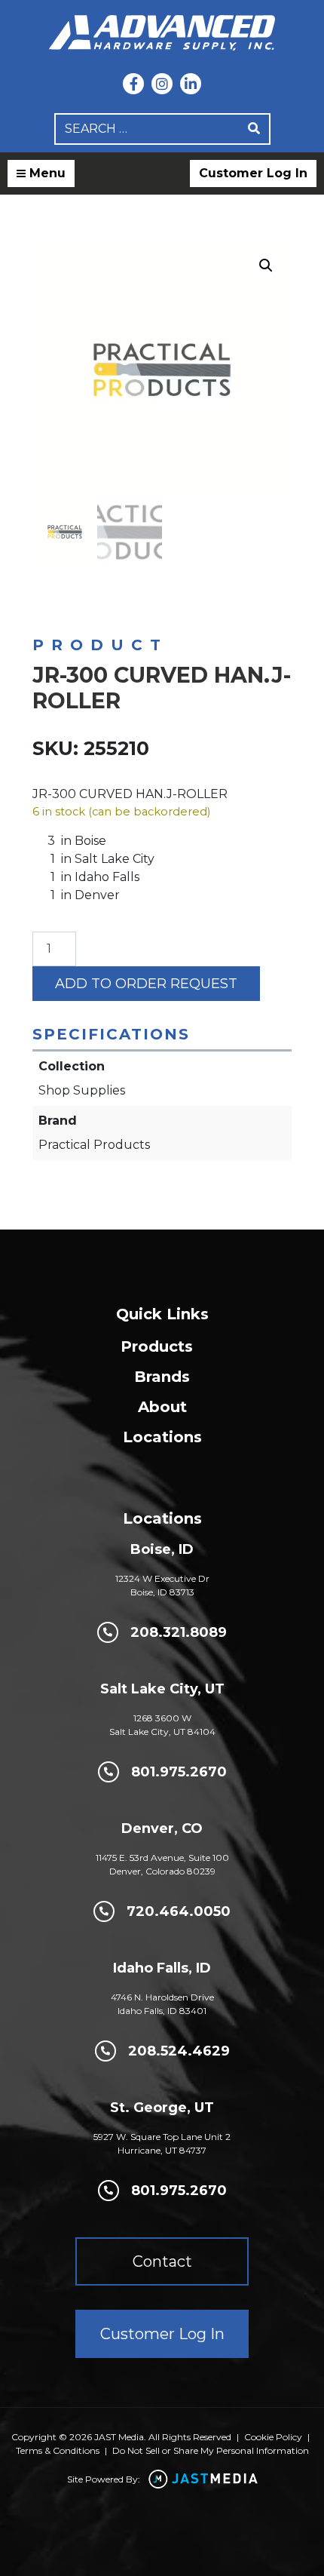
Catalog (95, 595)
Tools (222, 595)
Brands (162, 1377)
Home (46, 595)
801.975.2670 (179, 1772)
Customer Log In (253, 173)
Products (157, 1346)
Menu (46, 173)
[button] (266, 266)
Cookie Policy (273, 2437)
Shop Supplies (162, 595)
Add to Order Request (146, 984)
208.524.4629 (179, 2051)
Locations (162, 1437)
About (162, 1407)
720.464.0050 (179, 1911)
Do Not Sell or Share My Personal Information (211, 2450)
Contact (162, 2261)
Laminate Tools (65, 608)
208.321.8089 (179, 1632)
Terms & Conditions (58, 2450)
